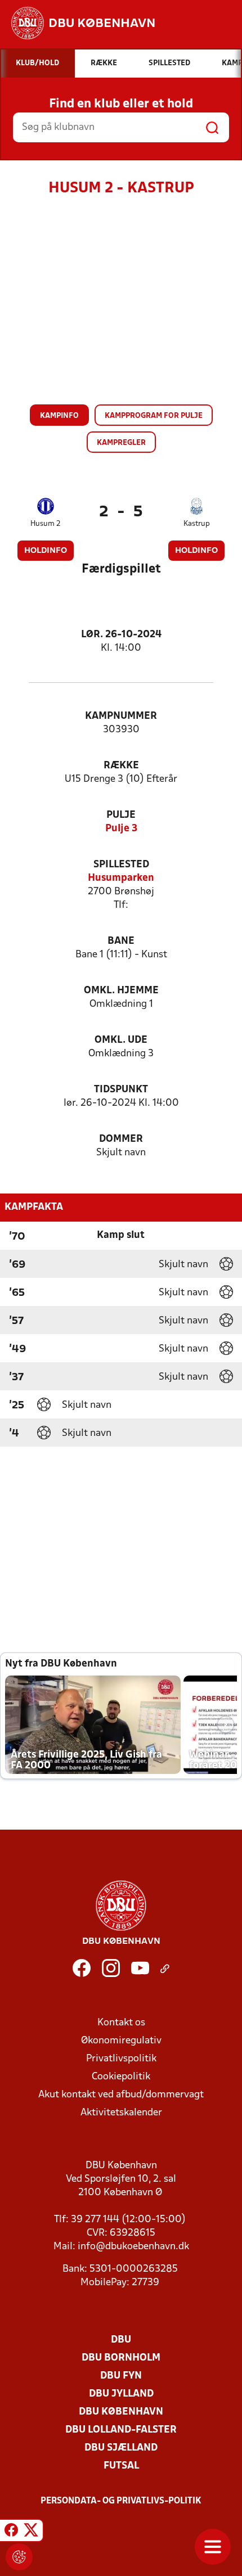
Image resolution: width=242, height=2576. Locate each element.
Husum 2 (46, 524)
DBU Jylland (121, 2394)
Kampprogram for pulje (154, 416)
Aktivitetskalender (121, 2113)
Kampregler (121, 443)
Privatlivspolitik (121, 2059)
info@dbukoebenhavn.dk (133, 2247)
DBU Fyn (121, 2376)
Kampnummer (121, 716)
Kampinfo (59, 416)
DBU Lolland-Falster (121, 2430)
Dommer (121, 1139)
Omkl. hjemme (121, 991)
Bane (121, 941)
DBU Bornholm (121, 2358)
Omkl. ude (121, 1040)
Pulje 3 (121, 829)
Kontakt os (121, 2023)
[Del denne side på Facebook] (11, 2532)
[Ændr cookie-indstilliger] (19, 2557)
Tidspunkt (121, 1090)
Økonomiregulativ (121, 2041)
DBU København (121, 2412)
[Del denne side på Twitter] (31, 2532)
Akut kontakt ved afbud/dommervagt (121, 2095)
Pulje (121, 815)
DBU (121, 2340)
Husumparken (121, 878)
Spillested (121, 865)
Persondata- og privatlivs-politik (121, 2501)
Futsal (121, 2466)
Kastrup (197, 524)
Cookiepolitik (121, 2077)
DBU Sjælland (121, 2448)
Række (121, 766)
